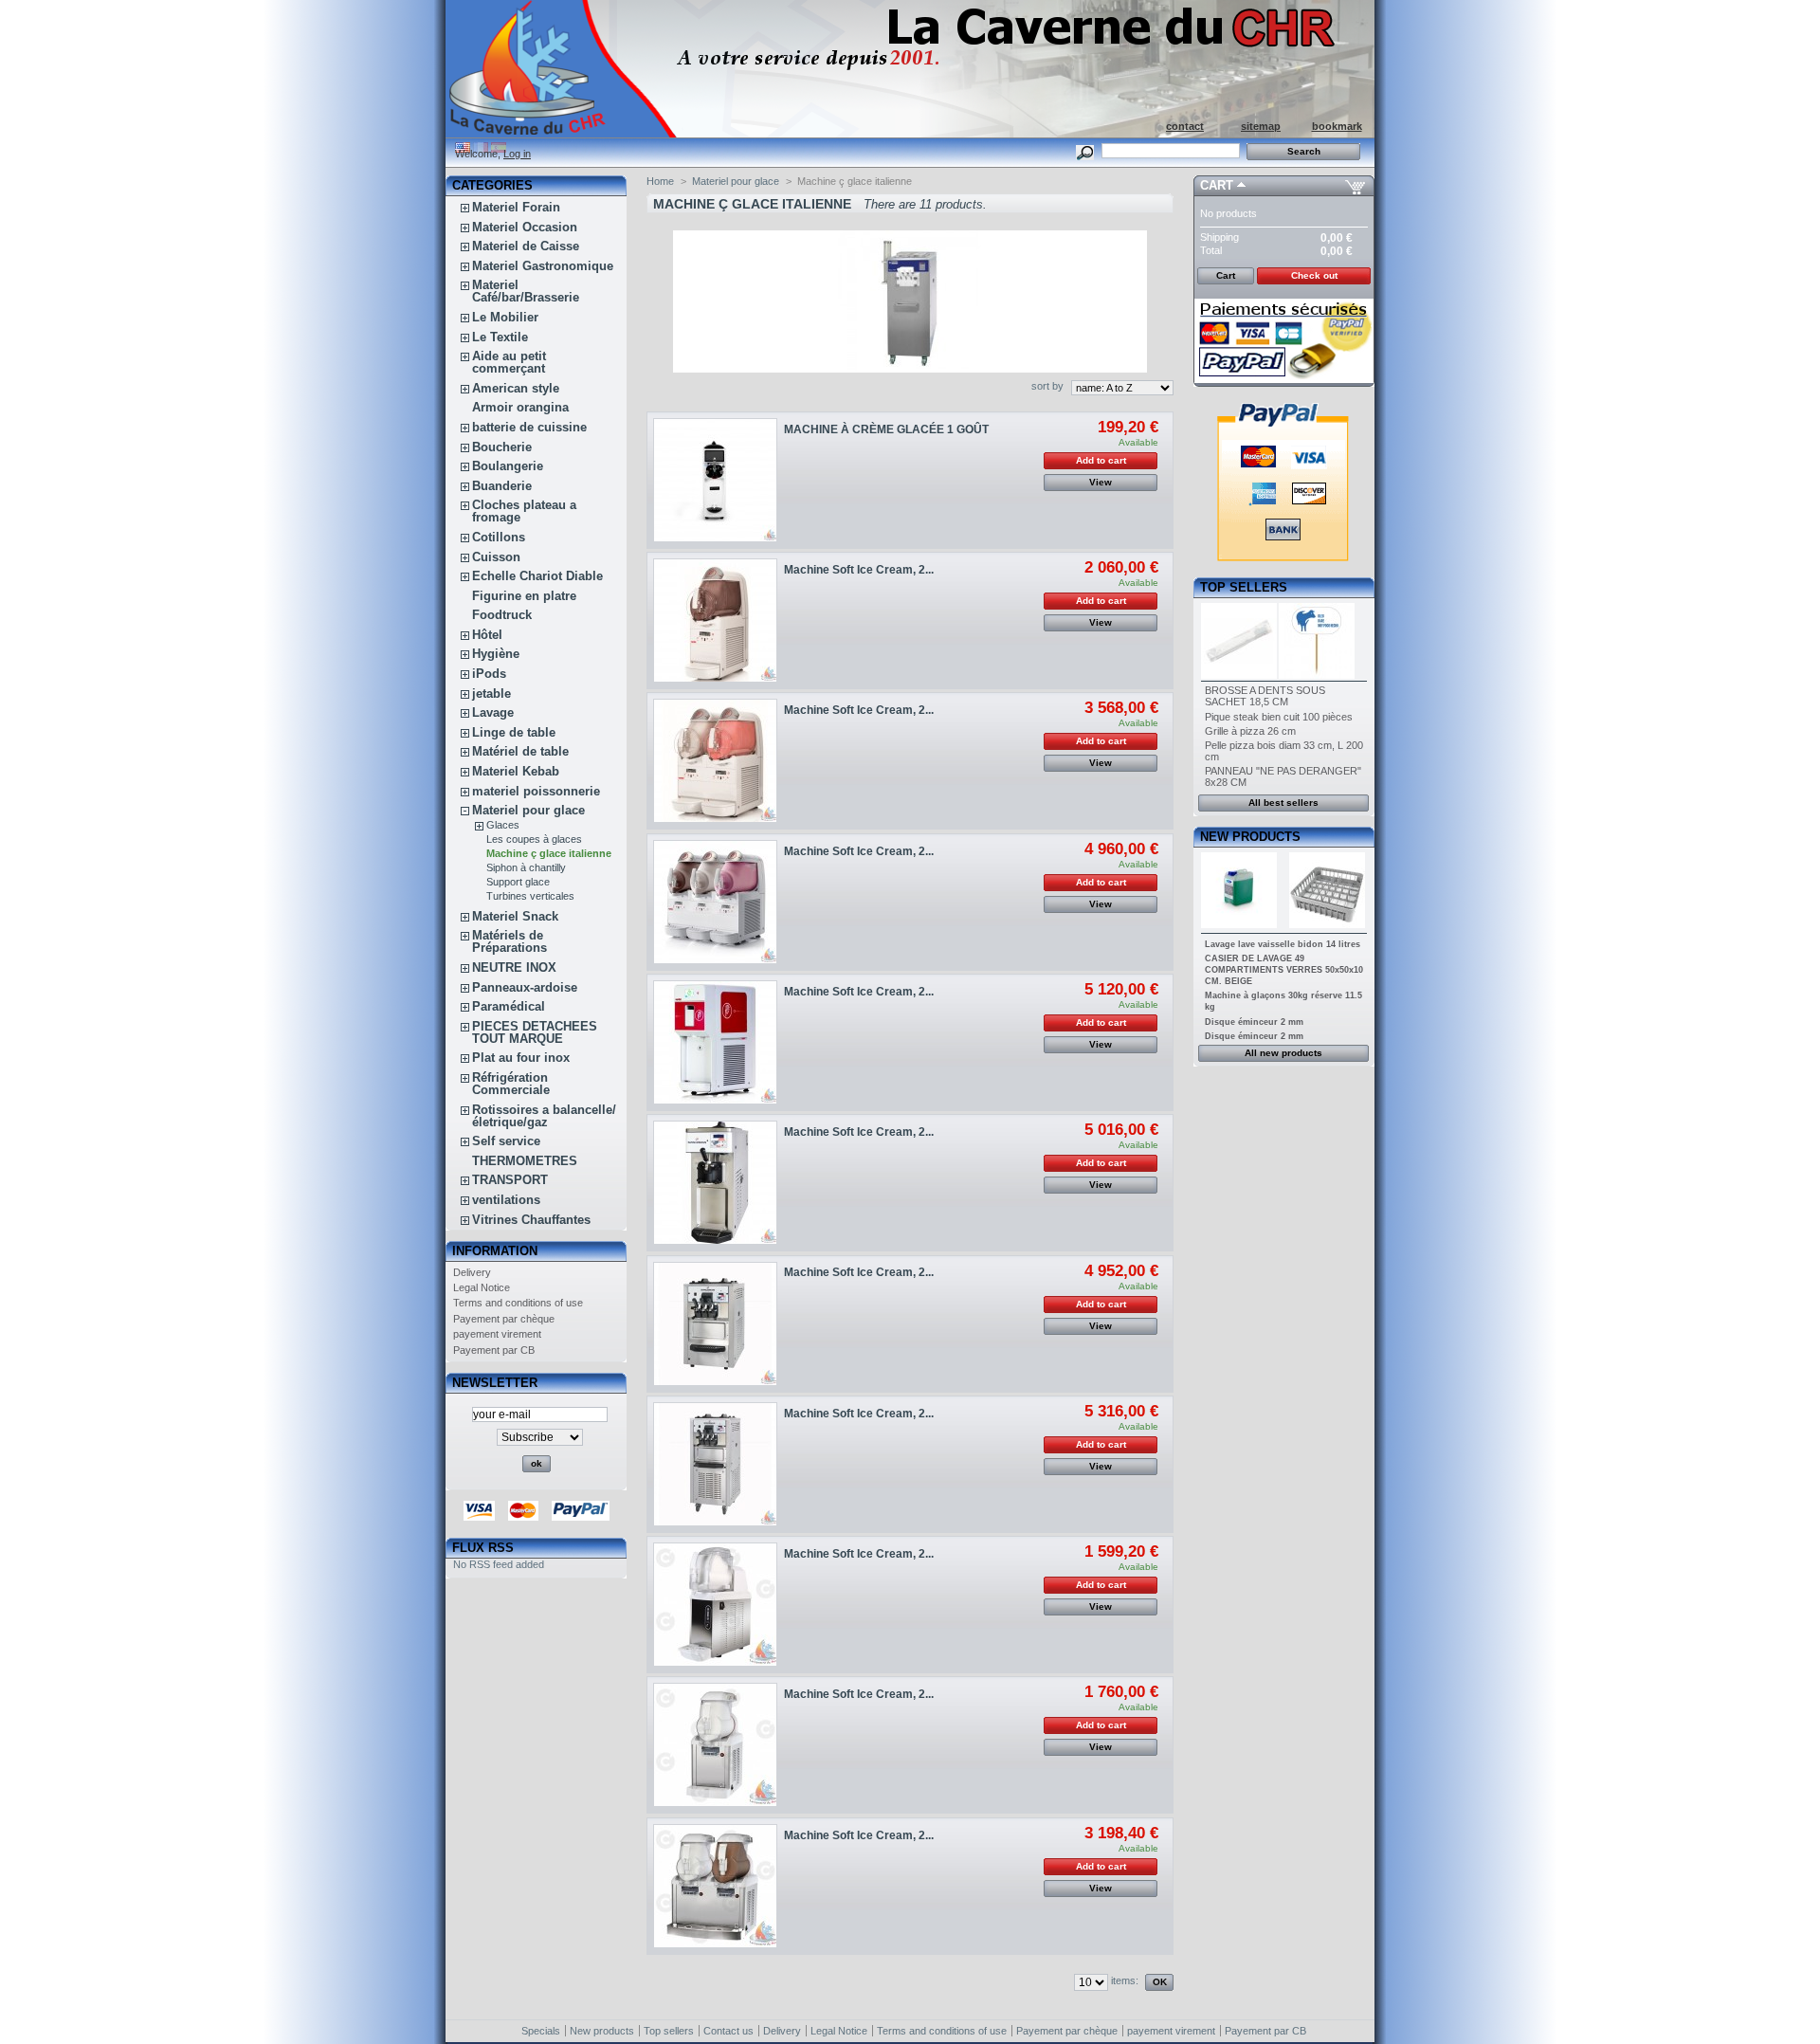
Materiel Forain (516, 207)
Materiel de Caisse (526, 246)
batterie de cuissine (529, 427)
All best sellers (1283, 803)
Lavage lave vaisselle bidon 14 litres (1283, 944)
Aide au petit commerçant (509, 362)
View (1101, 482)
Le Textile (500, 337)
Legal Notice (482, 1287)
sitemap (1261, 126)
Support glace (518, 882)
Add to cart (1101, 460)
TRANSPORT (510, 1180)
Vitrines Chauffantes (531, 1220)
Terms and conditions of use (518, 1303)
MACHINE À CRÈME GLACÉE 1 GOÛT (886, 429)
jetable (491, 693)
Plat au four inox (521, 1058)
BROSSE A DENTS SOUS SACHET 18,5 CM (1265, 696)
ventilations (506, 1200)
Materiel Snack (515, 916)
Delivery (472, 1272)
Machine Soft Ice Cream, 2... (859, 570)
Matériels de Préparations (510, 941)
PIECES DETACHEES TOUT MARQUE (535, 1032)
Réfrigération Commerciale (511, 1084)
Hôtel (487, 635)
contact (1185, 126)
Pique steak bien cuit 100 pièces (1279, 717)
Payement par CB (494, 1350)
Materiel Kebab (516, 771)
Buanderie (502, 486)
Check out (1314, 275)
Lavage (493, 712)
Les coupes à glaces (534, 839)
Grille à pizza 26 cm (1250, 731)
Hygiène (496, 654)
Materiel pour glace (528, 810)
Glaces (503, 825)
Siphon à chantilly (526, 867)
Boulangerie (508, 466)
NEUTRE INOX (514, 967)
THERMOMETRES (525, 1161)
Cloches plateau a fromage (524, 511)
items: (1125, 1980)
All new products (1283, 1053)
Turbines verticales (530, 896)
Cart (1217, 185)
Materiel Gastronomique (543, 266)
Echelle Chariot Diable (537, 576)
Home (660, 181)
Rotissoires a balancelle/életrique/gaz (544, 1116)
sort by (1047, 386)
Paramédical (509, 1006)
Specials (541, 2031)
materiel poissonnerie (536, 791)
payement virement (497, 1334)
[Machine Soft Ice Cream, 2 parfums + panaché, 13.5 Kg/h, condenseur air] (715, 620)
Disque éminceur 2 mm (1254, 1022)
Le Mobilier (505, 317)
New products (1250, 837)
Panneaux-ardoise (525, 987)
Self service (506, 1141)
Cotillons (499, 537)
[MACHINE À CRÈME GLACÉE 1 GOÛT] (715, 480)
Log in (517, 154)
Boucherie (502, 447)
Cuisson (496, 557)
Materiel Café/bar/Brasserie (526, 291)
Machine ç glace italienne (549, 853)
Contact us (728, 2031)
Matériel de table (520, 751)
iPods (489, 674)
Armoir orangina (520, 407)
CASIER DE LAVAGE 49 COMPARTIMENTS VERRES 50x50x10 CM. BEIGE (1284, 970)
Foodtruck (502, 615)
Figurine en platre (524, 596)
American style (516, 388)
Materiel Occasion (525, 227)
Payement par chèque (504, 1319)
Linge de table (514, 732)
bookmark (1337, 126)
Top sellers (1244, 587)
